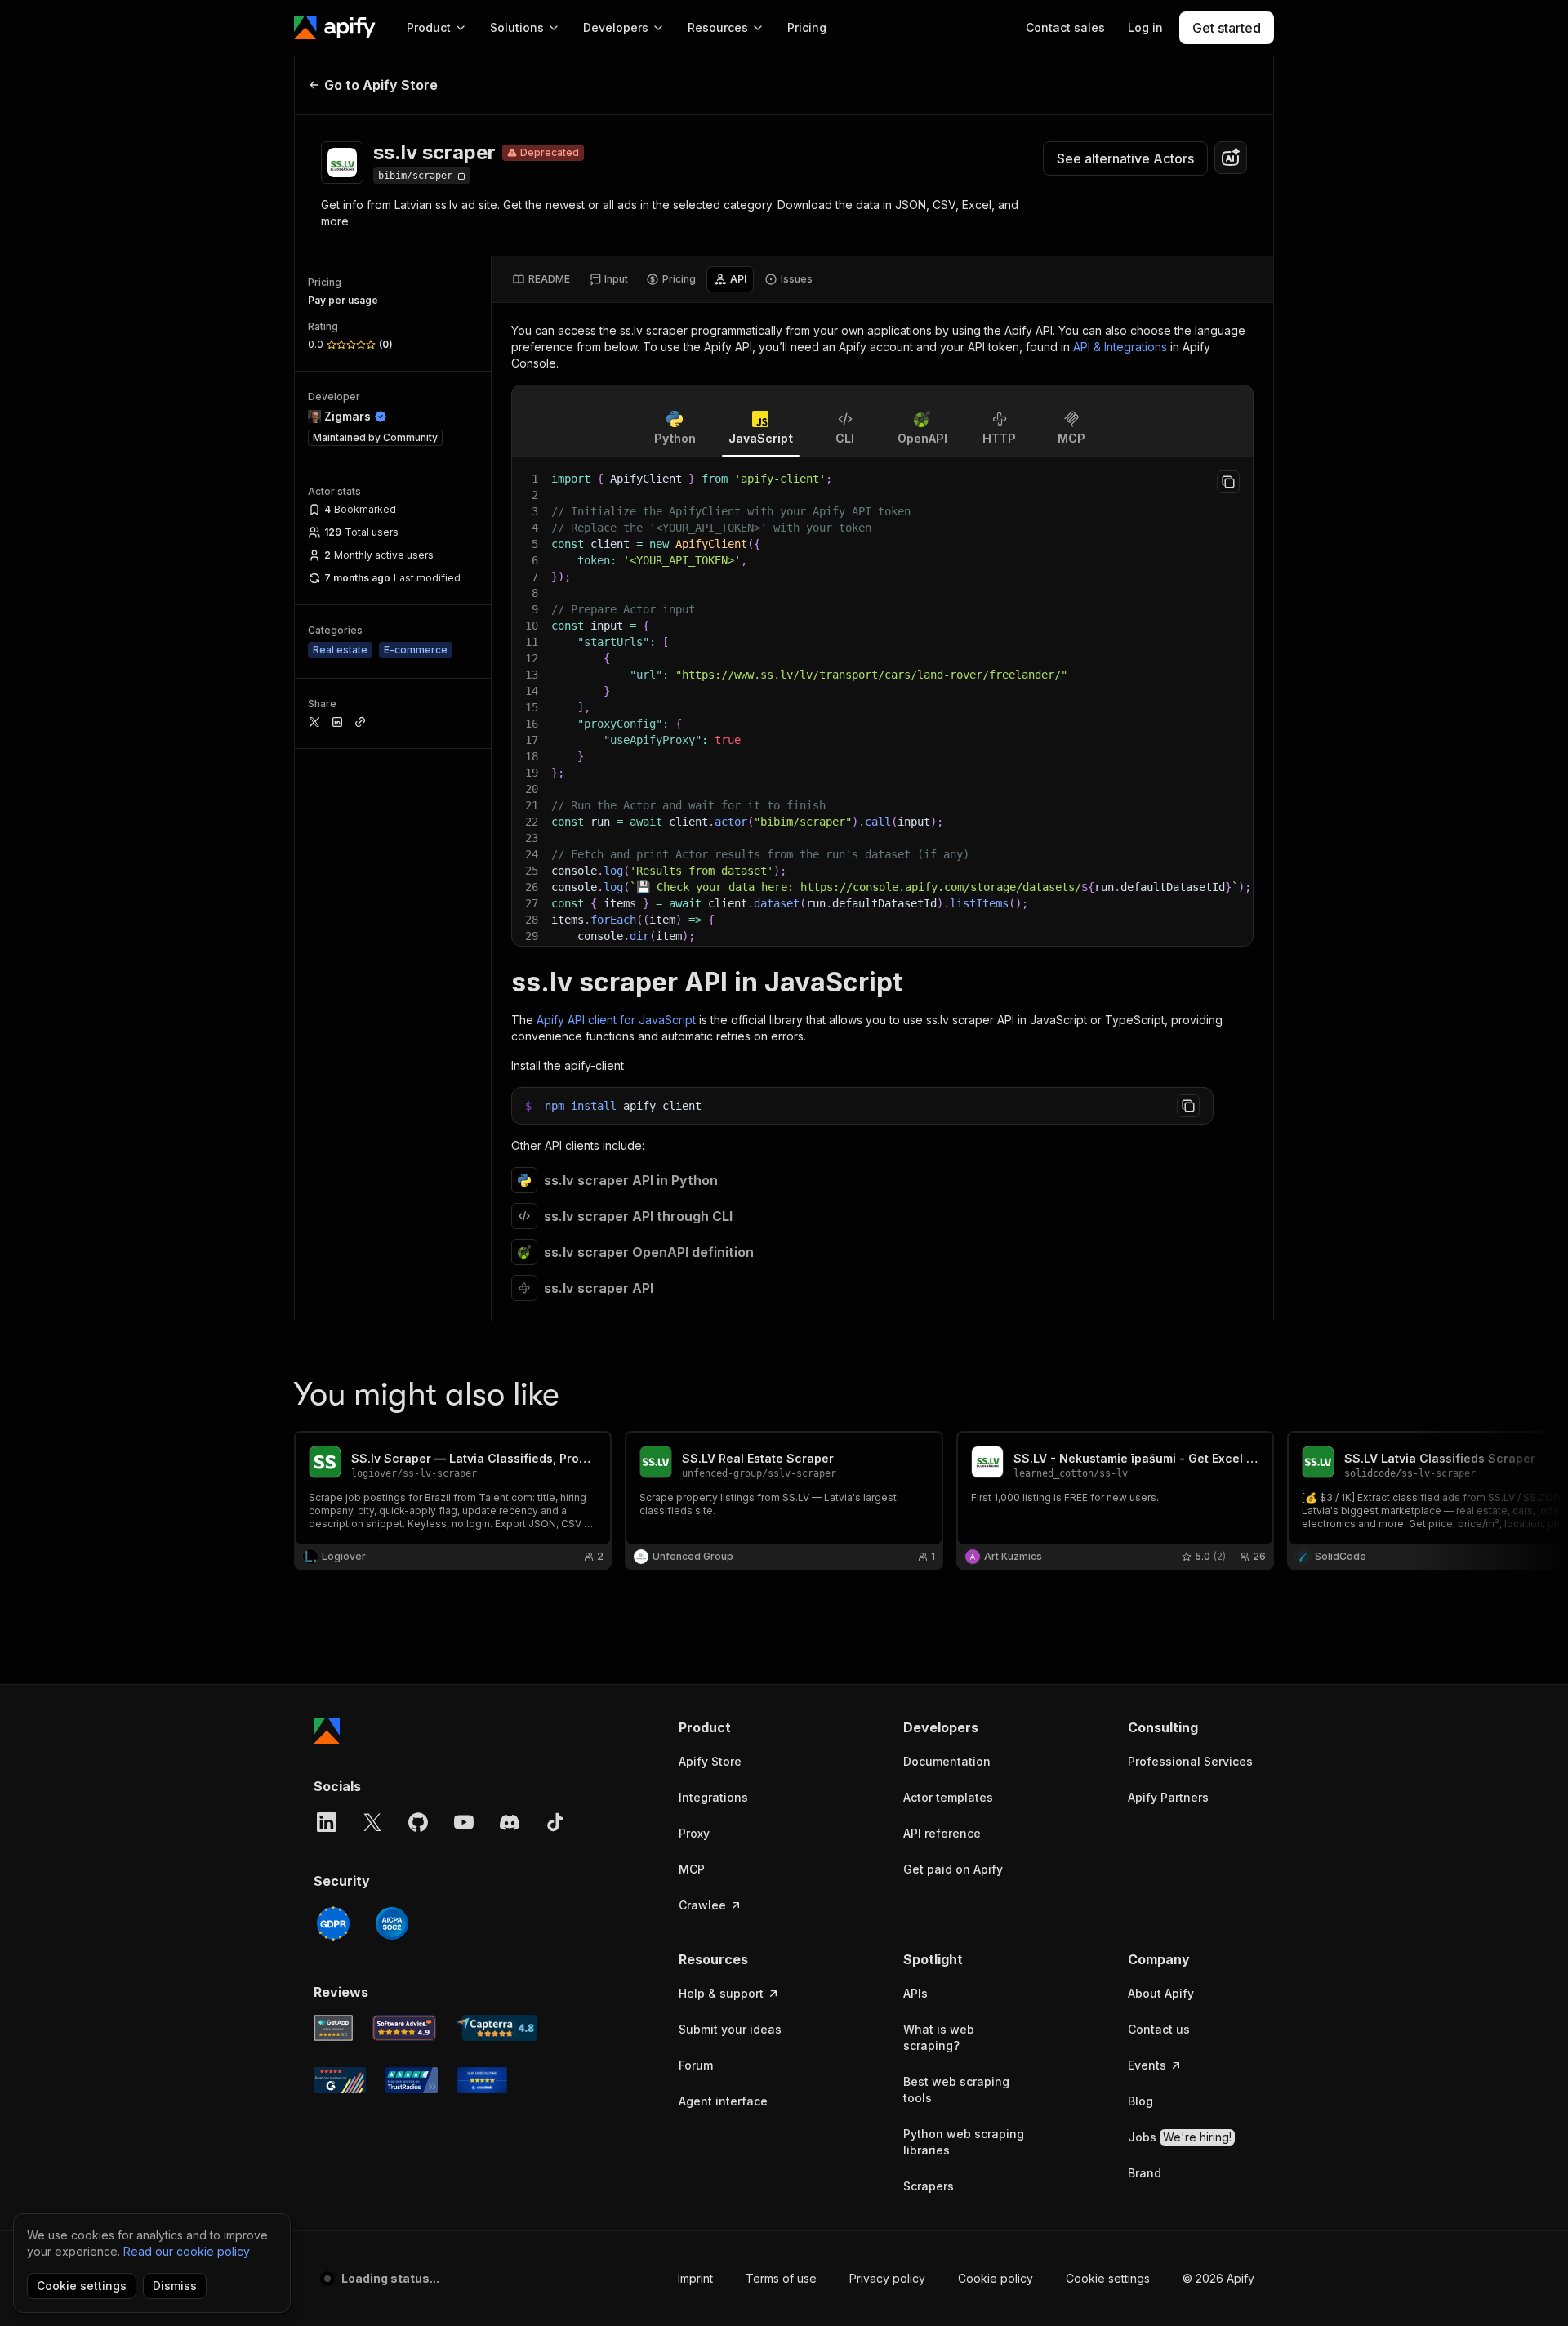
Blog (1140, 2101)
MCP (692, 1869)
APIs (915, 1993)
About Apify (1161, 1993)
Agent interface (723, 2101)
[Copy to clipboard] (1228, 482)
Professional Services (1190, 1761)
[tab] (541, 279)
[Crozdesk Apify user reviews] (482, 2080)
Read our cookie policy (187, 2251)
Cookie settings (1108, 2278)
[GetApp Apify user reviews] (333, 2028)
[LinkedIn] (327, 1822)
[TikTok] (555, 1822)
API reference (942, 1833)
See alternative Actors (1125, 158)
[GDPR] (333, 1923)
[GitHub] (418, 1822)
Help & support (721, 1993)
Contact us (1159, 2029)
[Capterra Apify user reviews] (497, 2028)
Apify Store (710, 1761)
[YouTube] (464, 1822)
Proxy (694, 1833)
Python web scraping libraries (964, 2142)
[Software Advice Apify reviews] (405, 2028)
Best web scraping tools (956, 2090)
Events (1147, 2065)
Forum (696, 2065)
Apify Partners (1168, 1797)
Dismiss (175, 2286)
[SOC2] (392, 1923)
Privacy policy (887, 2278)
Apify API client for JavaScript (616, 1020)
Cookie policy (996, 2278)
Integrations (713, 1797)
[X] (372, 1822)
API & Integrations (1120, 347)
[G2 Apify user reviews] (340, 2080)
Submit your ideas (730, 2029)
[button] (742, 1727)
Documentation (947, 1761)
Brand (1145, 2173)
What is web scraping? (939, 2037)
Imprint (695, 2278)
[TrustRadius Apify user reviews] (412, 2080)
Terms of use (781, 2278)
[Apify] (335, 28)
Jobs (1180, 2137)
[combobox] (1231, 158)
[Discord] (510, 1822)
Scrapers (929, 2186)
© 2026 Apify (1218, 2278)
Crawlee (702, 1905)
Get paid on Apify (953, 1869)
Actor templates (948, 1797)
